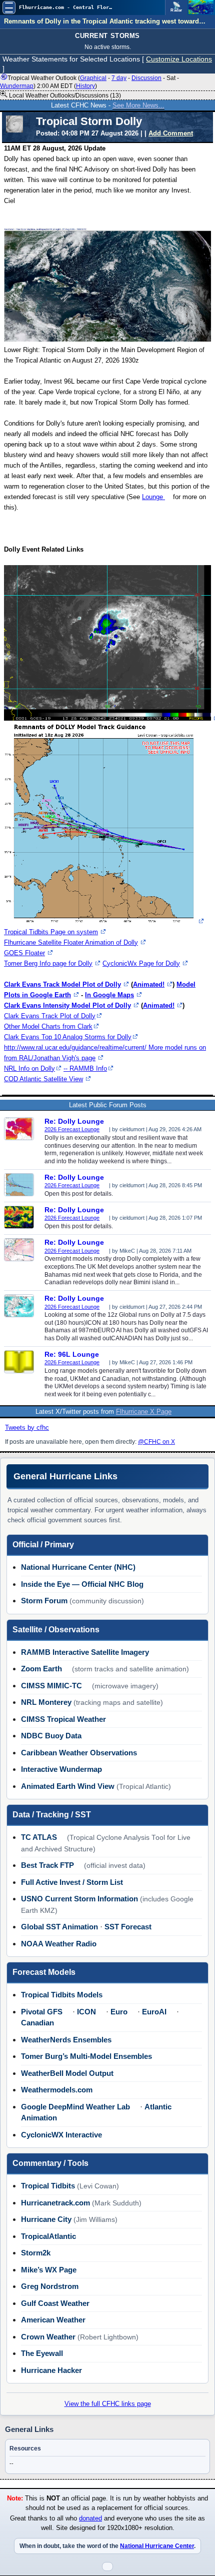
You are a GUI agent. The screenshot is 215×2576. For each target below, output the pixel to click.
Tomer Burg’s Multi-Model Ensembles (86, 2056)
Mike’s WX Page (49, 2270)
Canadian (37, 2023)
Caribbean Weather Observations (79, 1753)
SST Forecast (128, 1927)
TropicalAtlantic (48, 2236)
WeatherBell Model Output (67, 2073)
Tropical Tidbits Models (62, 1995)
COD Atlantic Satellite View (43, 1079)
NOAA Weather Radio (59, 1944)
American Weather (53, 2320)
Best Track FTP (47, 1865)
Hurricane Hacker (51, 2370)
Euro (119, 2012)
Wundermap (17, 86)
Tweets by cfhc (27, 1428)
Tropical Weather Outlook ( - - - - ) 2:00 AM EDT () (89, 82)
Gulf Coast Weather (55, 2303)
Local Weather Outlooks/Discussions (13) (64, 96)
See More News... (138, 105)
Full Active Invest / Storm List (72, 1882)
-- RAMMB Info (85, 1068)
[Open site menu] (9, 8)
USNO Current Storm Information (79, 1899)
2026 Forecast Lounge (72, 1129)
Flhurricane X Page (144, 1412)
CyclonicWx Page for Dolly (141, 963)
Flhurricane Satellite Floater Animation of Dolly (71, 942)
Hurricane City (46, 2219)
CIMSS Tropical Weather (63, 1719)
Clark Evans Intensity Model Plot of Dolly (67, 1005)
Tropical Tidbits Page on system (51, 932)
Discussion (146, 78)
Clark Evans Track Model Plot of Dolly (62, 984)
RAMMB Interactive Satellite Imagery (85, 1652)
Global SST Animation (59, 1927)
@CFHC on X (156, 1442)
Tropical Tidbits (48, 2186)
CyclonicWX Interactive (61, 2135)
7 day (119, 78)
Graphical (93, 78)
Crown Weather (48, 2337)
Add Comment (171, 133)
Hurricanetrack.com (55, 2203)
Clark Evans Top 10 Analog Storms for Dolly (68, 1037)
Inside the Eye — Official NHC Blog (82, 1584)
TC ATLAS (39, 1837)
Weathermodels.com (57, 2090)
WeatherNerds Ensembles (66, 2040)
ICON (86, 2012)
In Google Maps (109, 995)
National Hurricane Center (157, 2546)
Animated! (149, 984)
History (85, 86)
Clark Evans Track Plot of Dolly (50, 1016)
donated (90, 2518)
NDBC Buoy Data (51, 1736)
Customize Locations (179, 59)
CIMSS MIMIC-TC (51, 1686)
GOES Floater (24, 953)
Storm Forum (44, 1601)
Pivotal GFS (42, 2012)
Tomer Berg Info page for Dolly (48, 963)
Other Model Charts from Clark (48, 1026)
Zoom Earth (41, 1669)
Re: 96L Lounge (72, 1354)
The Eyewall (42, 2353)
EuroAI (154, 2012)
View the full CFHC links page (108, 2404)
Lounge (153, 497)
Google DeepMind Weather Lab (75, 2107)
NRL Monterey (46, 1702)
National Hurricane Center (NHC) (78, 1567)
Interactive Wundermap (61, 1769)
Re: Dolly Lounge (74, 1121)
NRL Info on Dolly (29, 1068)
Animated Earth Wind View (68, 1786)
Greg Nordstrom (50, 2286)
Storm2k (36, 2253)
